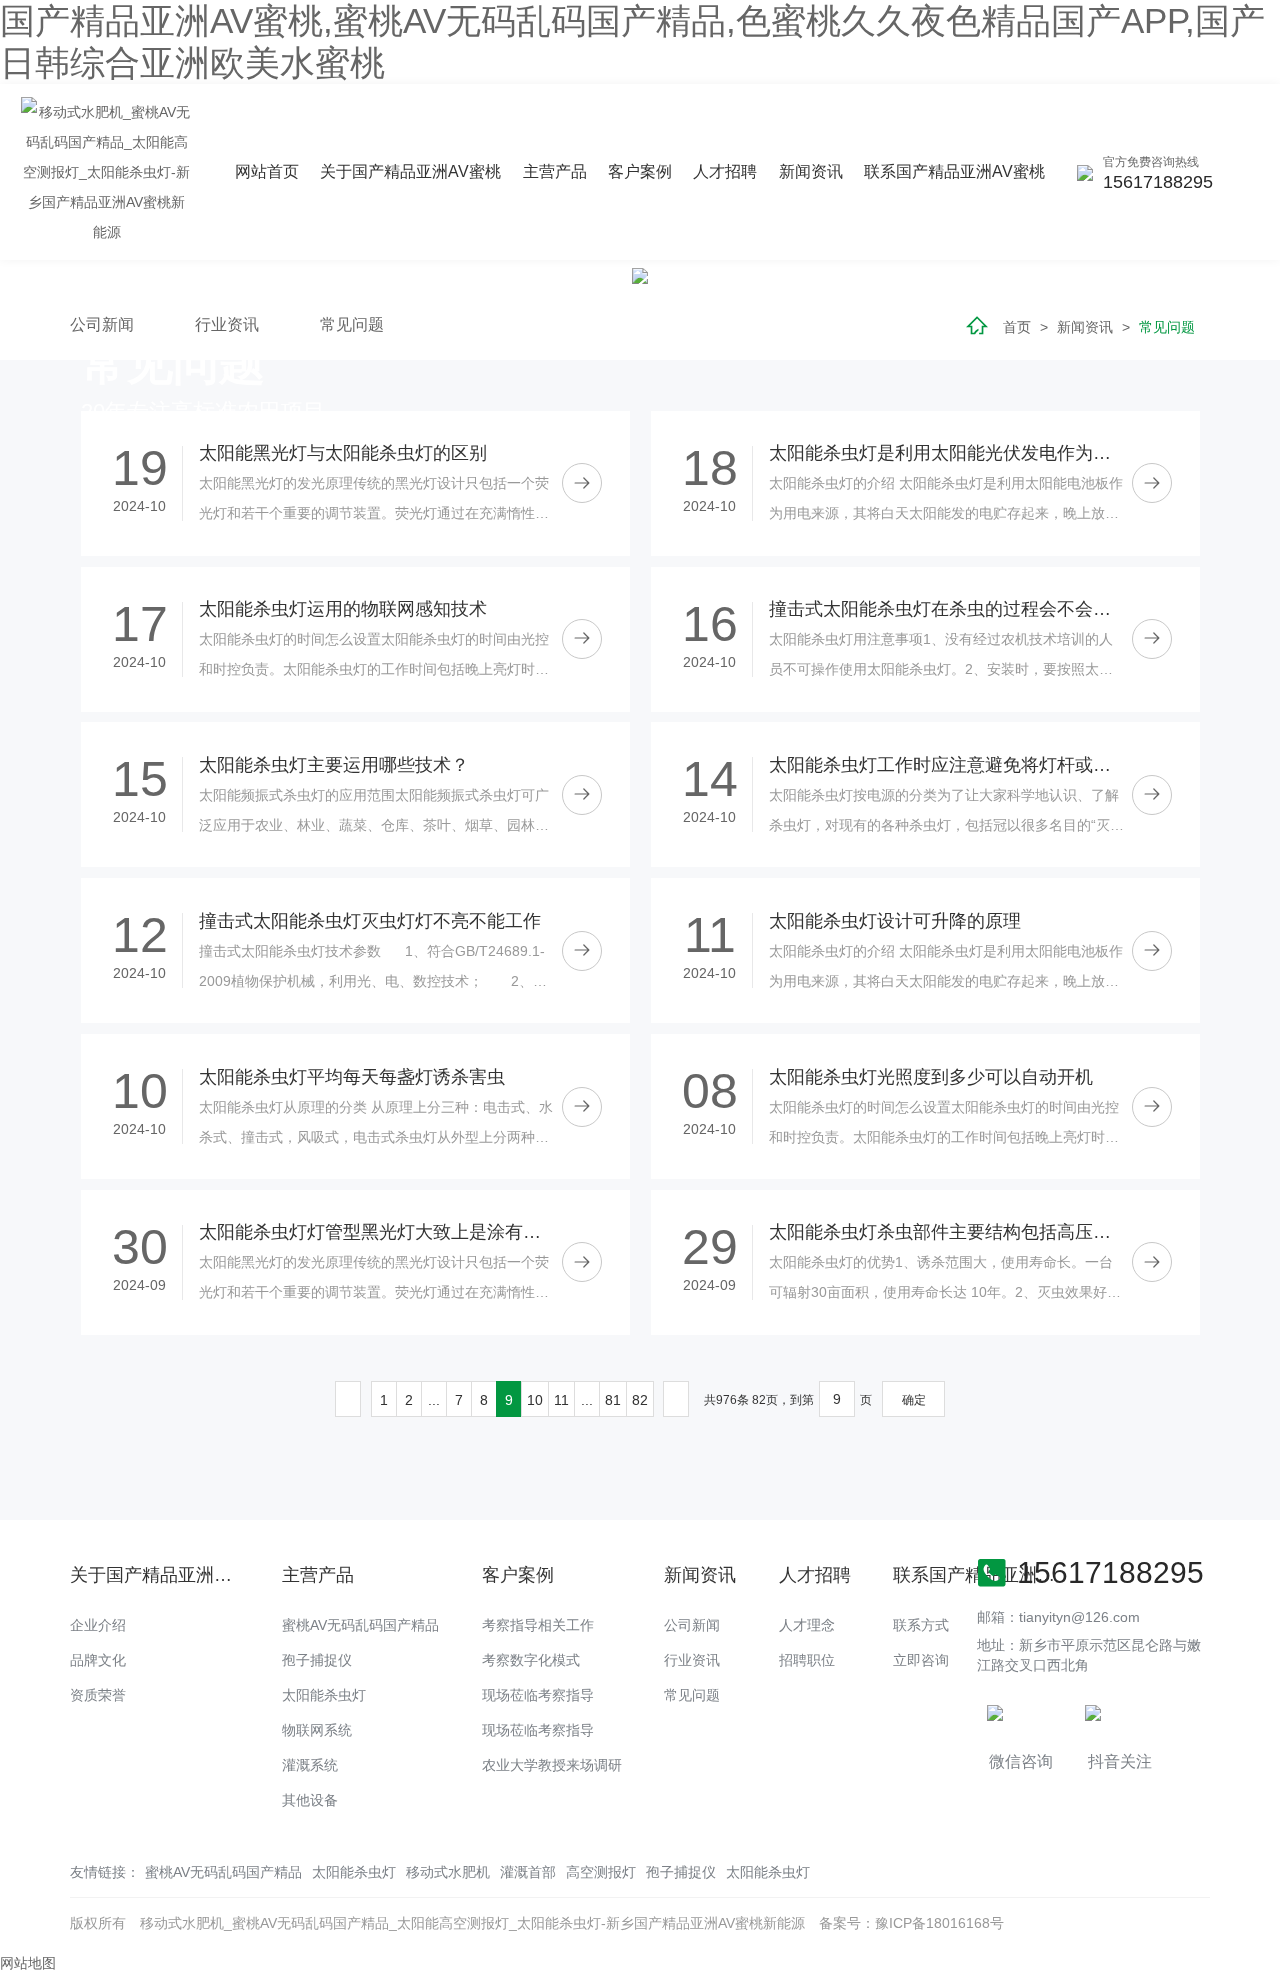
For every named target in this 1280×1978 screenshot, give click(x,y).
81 (613, 1400)
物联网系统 (317, 1730)
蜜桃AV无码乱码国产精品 (360, 1625)
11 (561, 1400)
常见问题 (692, 1695)
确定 (914, 1400)
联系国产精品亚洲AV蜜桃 (954, 171)
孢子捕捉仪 (317, 1660)
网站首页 (267, 171)
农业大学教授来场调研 (552, 1765)
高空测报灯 (601, 1872)
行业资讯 (692, 1660)
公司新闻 (692, 1625)
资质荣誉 (98, 1695)
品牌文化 (98, 1660)
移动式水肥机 (448, 1872)
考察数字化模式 (531, 1660)
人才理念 (807, 1625)
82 (640, 1400)
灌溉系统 (310, 1765)
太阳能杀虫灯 (324, 1695)
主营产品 (555, 171)
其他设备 (310, 1800)
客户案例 (640, 171)
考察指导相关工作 (538, 1625)
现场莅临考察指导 (538, 1695)
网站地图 (28, 1963)
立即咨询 (921, 1660)
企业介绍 (98, 1625)
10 (535, 1400)
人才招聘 (725, 171)
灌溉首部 (528, 1872)
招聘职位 (807, 1660)
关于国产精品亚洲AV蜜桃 (410, 171)
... (434, 1400)
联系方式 (921, 1625)
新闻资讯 (811, 171)
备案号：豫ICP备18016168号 (911, 1923)
